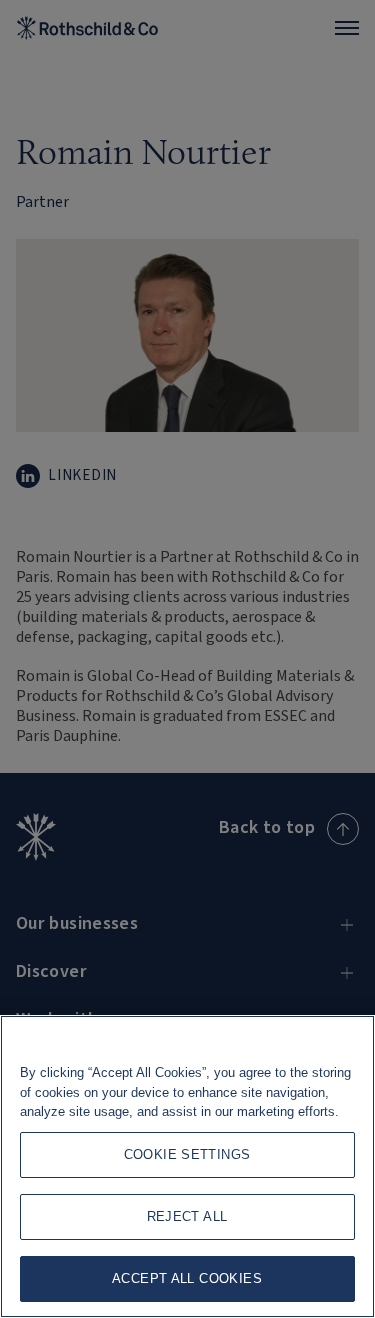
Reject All (187, 1216)
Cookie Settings (187, 1154)
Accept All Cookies (187, 1278)
